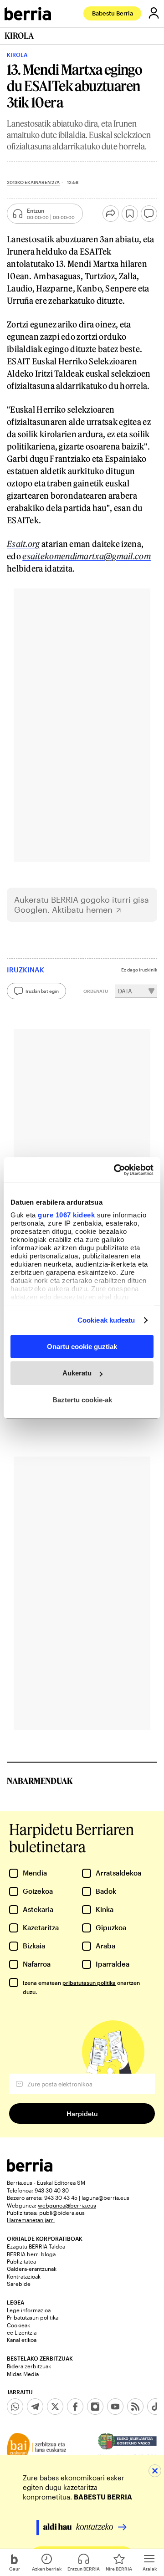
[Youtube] (115, 2407)
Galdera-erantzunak (32, 2269)
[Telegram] (35, 2407)
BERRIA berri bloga (31, 2254)
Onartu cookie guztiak (82, 1346)
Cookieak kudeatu (106, 1320)
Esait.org (23, 544)
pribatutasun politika (89, 1983)
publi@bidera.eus (62, 2213)
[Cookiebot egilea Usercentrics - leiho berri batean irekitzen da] (116, 1170)
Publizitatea (21, 2261)
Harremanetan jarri (31, 2220)
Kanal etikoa (22, 2340)
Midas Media (23, 2374)
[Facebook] (75, 2407)
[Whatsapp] (15, 2407)
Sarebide (19, 2284)
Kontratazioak (24, 2276)
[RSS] (135, 2407)
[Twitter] (55, 2407)
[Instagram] (95, 2407)
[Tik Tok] (155, 2407)
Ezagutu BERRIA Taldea (36, 2246)
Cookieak (18, 2325)
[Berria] (30, 2169)
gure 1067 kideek (66, 1215)
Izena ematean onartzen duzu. (81, 1987)
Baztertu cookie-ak (82, 1400)
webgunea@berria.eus (67, 2205)
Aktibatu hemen (82, 910)
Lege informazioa (29, 2310)
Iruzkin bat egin (42, 991)
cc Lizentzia (22, 2332)
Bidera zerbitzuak (29, 2366)
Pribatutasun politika (33, 2317)
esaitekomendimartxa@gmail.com (87, 556)
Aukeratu (77, 1373)
